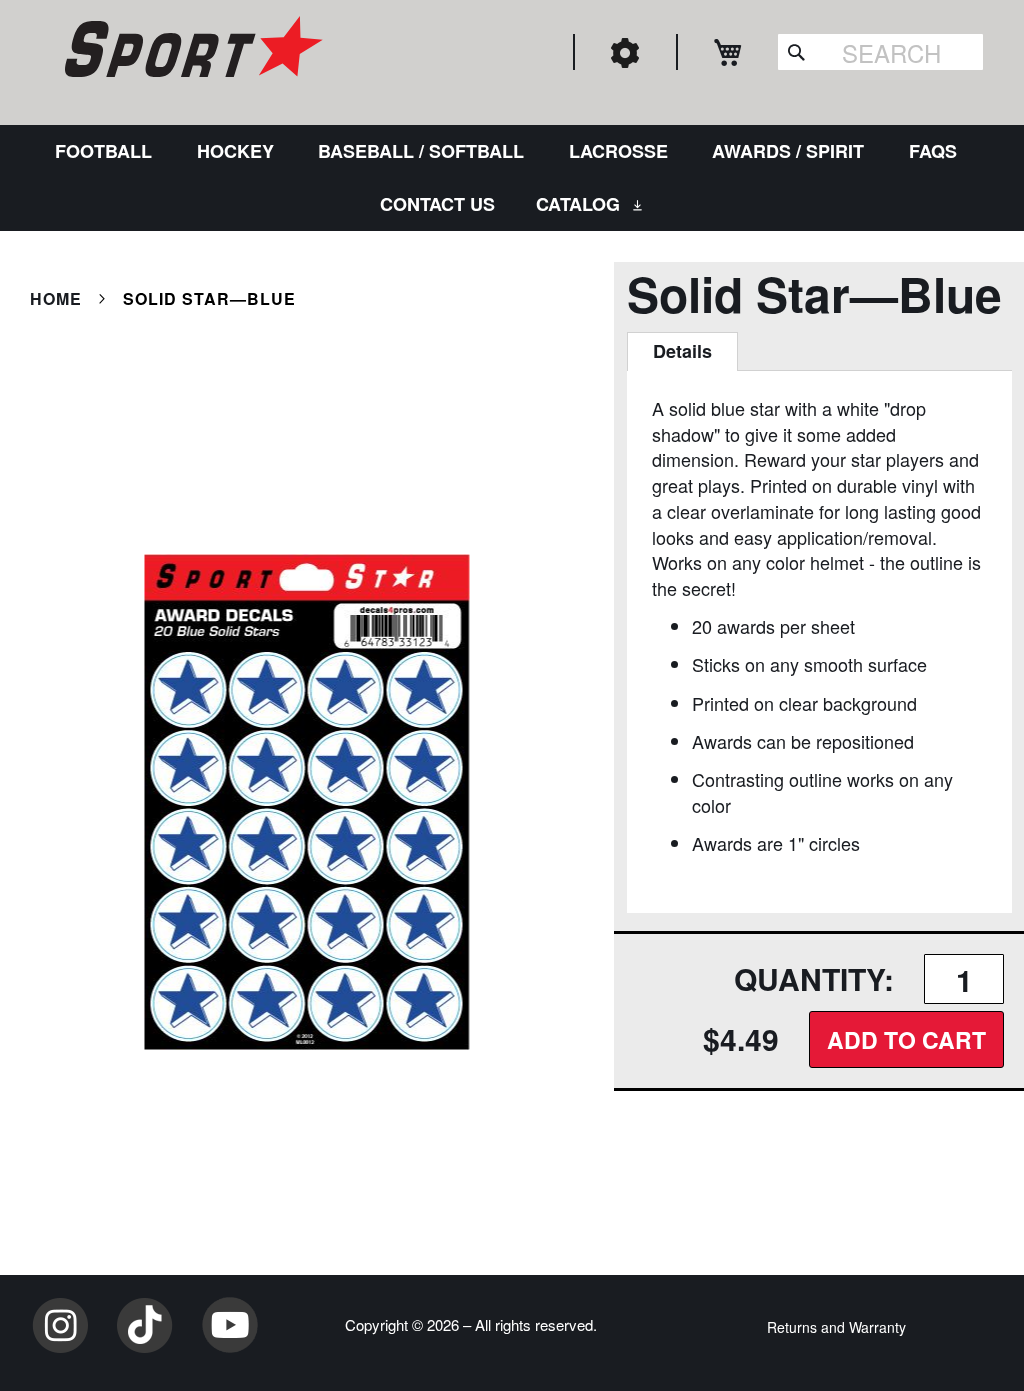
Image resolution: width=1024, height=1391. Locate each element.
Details (682, 351)
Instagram (60, 1325)
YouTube (230, 1325)
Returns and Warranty (836, 1327)
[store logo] (191, 50)
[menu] (512, 178)
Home (56, 298)
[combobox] (880, 52)
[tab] (682, 352)
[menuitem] (107, 151)
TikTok (145, 1325)
